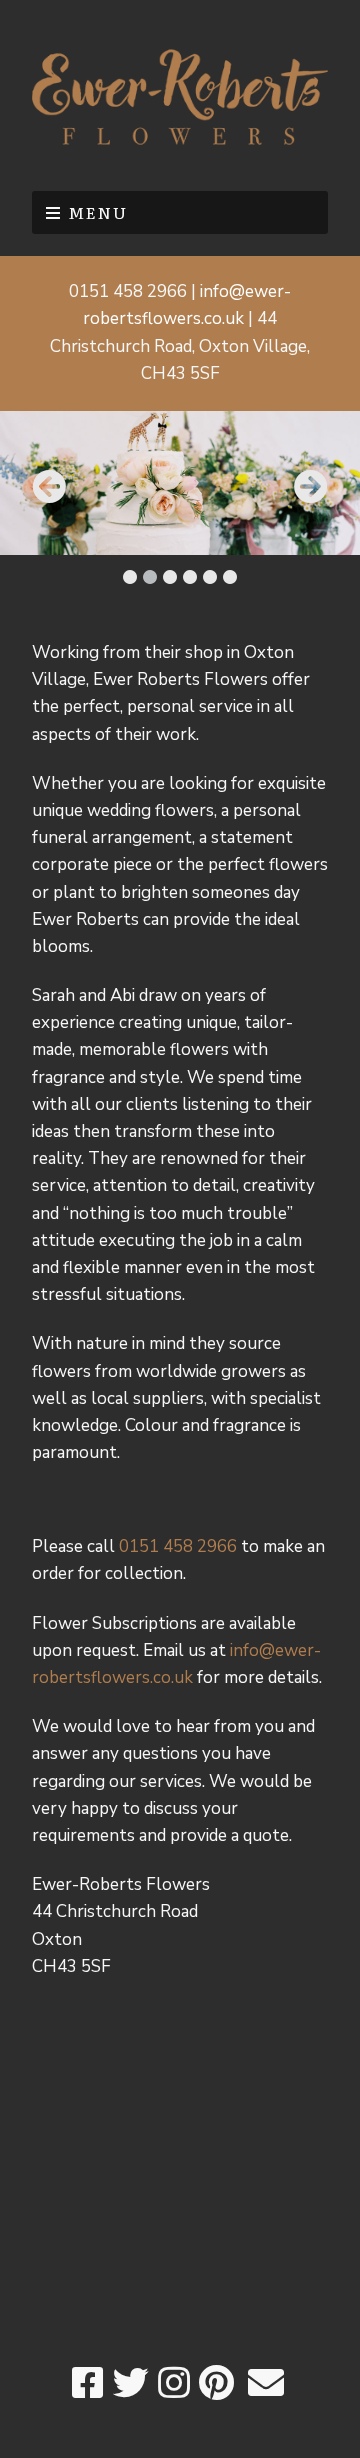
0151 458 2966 (178, 1546)
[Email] (265, 2385)
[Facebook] (88, 2385)
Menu (98, 212)
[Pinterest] (216, 2385)
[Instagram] (174, 2385)
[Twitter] (131, 2385)
